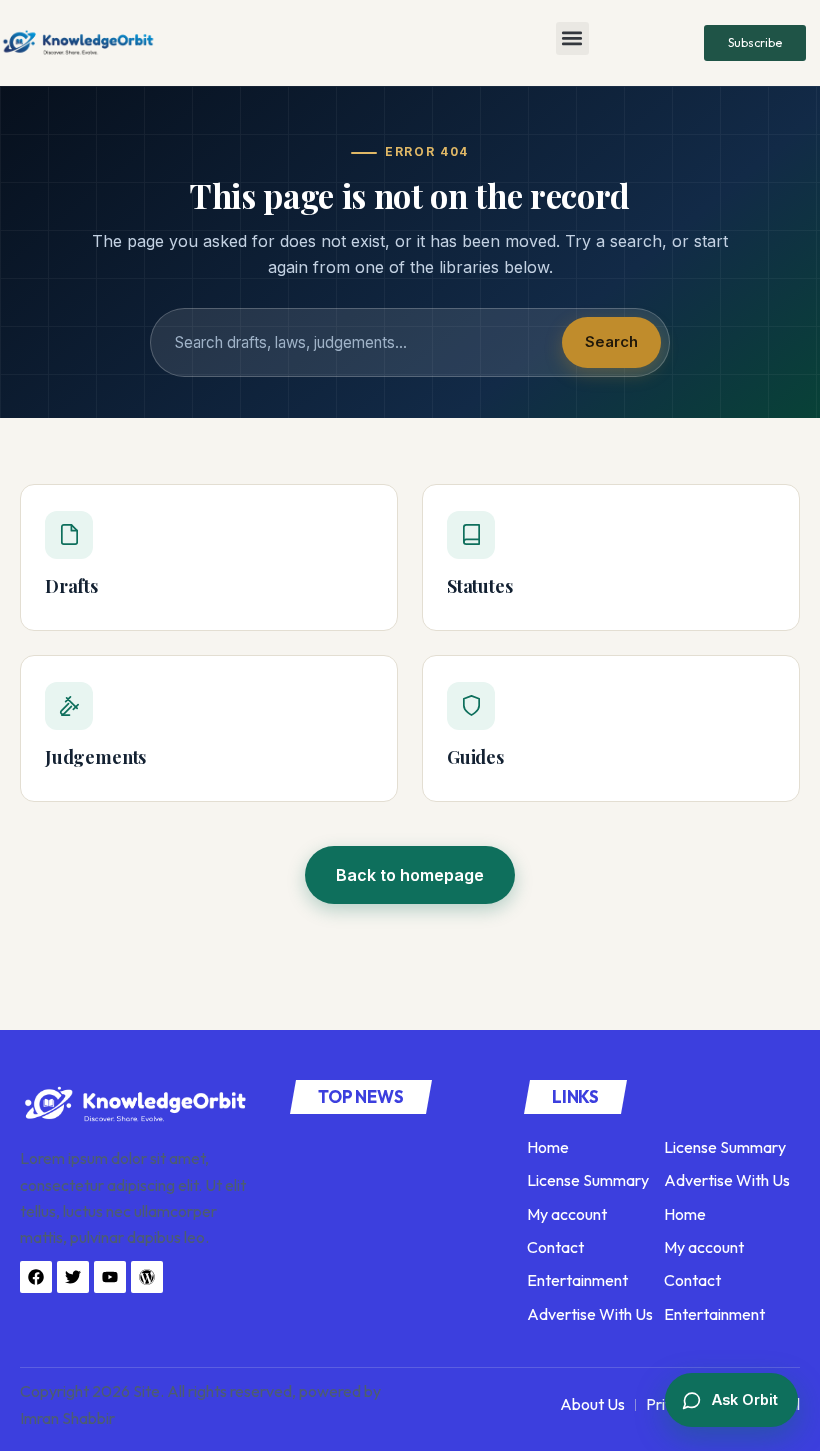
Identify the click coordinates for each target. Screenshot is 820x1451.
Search (611, 342)
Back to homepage (410, 875)
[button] (572, 38)
